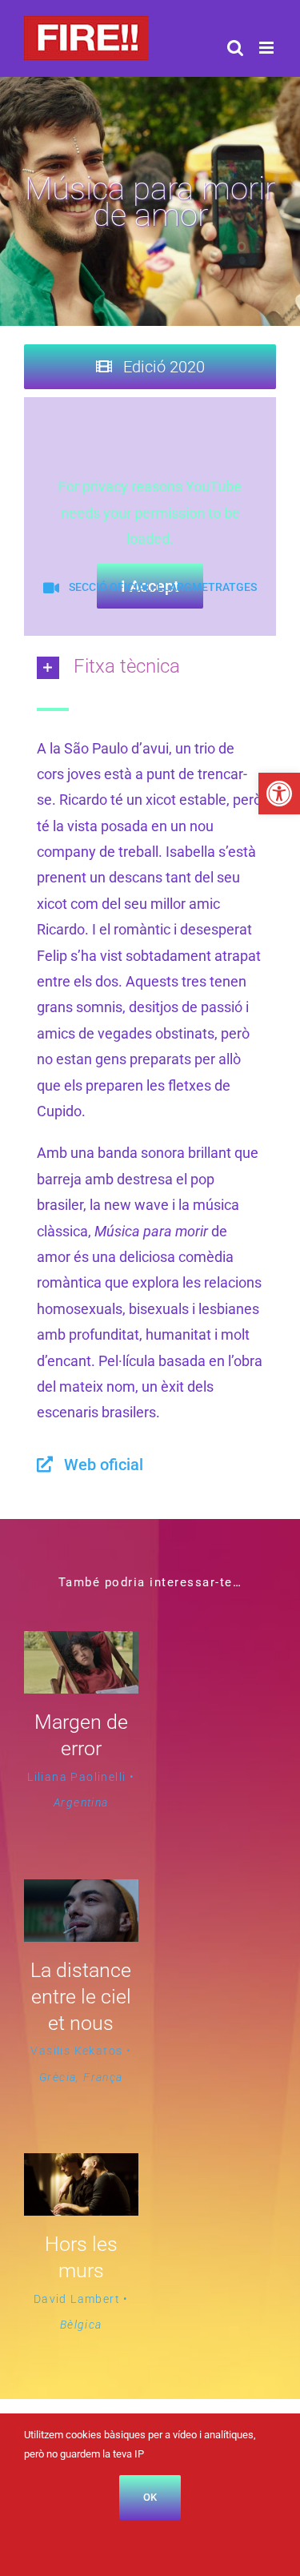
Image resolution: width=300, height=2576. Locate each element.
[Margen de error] (81, 1644)
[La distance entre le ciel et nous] (81, 1892)
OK (150, 2497)
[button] (279, 794)
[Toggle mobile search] (235, 48)
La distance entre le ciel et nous (81, 1997)
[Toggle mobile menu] (268, 48)
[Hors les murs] (81, 2166)
